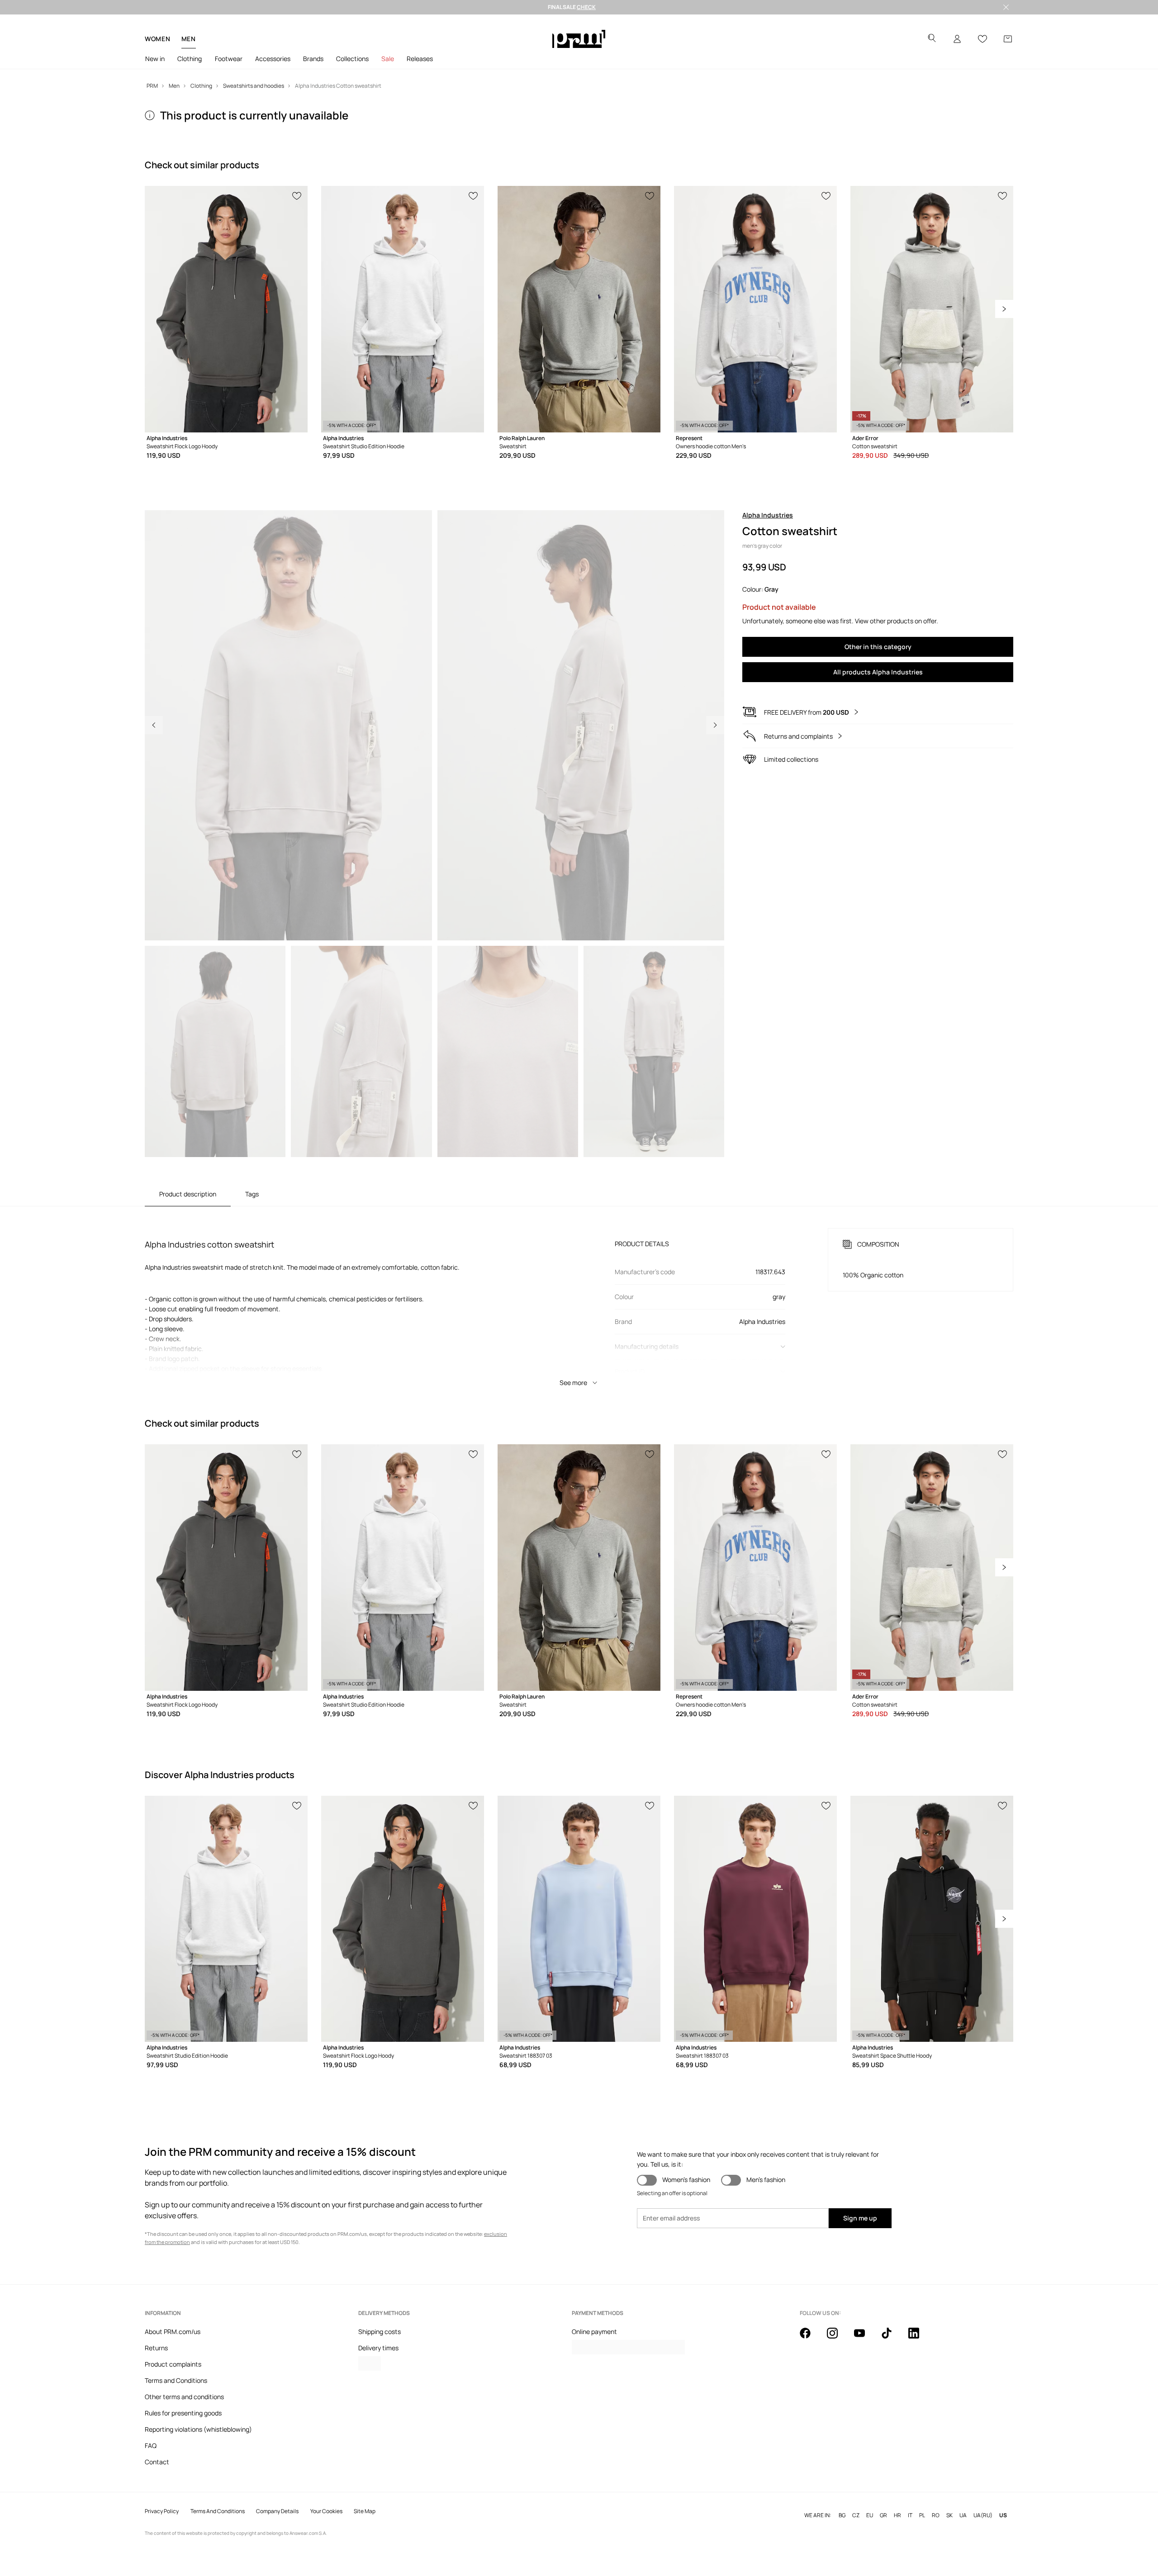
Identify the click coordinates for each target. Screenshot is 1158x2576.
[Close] (1006, 7)
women (158, 39)
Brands (313, 59)
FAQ (151, 2446)
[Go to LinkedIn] (919, 2338)
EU (870, 2515)
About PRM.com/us (173, 2332)
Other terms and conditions (184, 2397)
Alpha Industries (768, 515)
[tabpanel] (579, 1299)
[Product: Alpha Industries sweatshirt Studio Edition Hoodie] (403, 309)
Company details (277, 2511)
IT (910, 2515)
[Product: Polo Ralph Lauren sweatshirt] (579, 309)
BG (842, 2515)
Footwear (229, 59)
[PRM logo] (579, 39)
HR (897, 2515)
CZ (856, 2515)
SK (949, 2515)
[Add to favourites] (297, 195)
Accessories (273, 59)
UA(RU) (983, 2515)
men (189, 39)
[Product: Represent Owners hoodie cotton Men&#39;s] (755, 309)
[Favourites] (982, 39)
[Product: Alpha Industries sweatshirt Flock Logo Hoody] (226, 309)
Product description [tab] (188, 1194)
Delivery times (378, 2348)
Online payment (594, 2332)
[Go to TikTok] (892, 2338)
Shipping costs (380, 2332)
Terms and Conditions (176, 2380)
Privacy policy (162, 2511)
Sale (388, 59)
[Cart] (1008, 39)
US (1003, 2515)
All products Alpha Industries (878, 672)
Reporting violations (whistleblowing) (198, 2429)
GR (883, 2515)
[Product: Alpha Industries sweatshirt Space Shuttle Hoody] (932, 1919)
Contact (157, 2462)
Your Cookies (326, 2511)
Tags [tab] (252, 1194)
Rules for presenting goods (183, 2413)
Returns (156, 2348)
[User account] (957, 39)
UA (963, 2515)
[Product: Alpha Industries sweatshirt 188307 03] (579, 1919)
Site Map (365, 2511)
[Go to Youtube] (865, 2338)
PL (922, 2515)
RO (936, 2515)
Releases (420, 59)
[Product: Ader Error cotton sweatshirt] (932, 309)
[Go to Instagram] (838, 2338)
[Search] (932, 39)
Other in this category (878, 647)
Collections (352, 59)
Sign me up (860, 2218)
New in (155, 59)
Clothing (190, 59)
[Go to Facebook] (811, 2338)
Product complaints (173, 2364)
